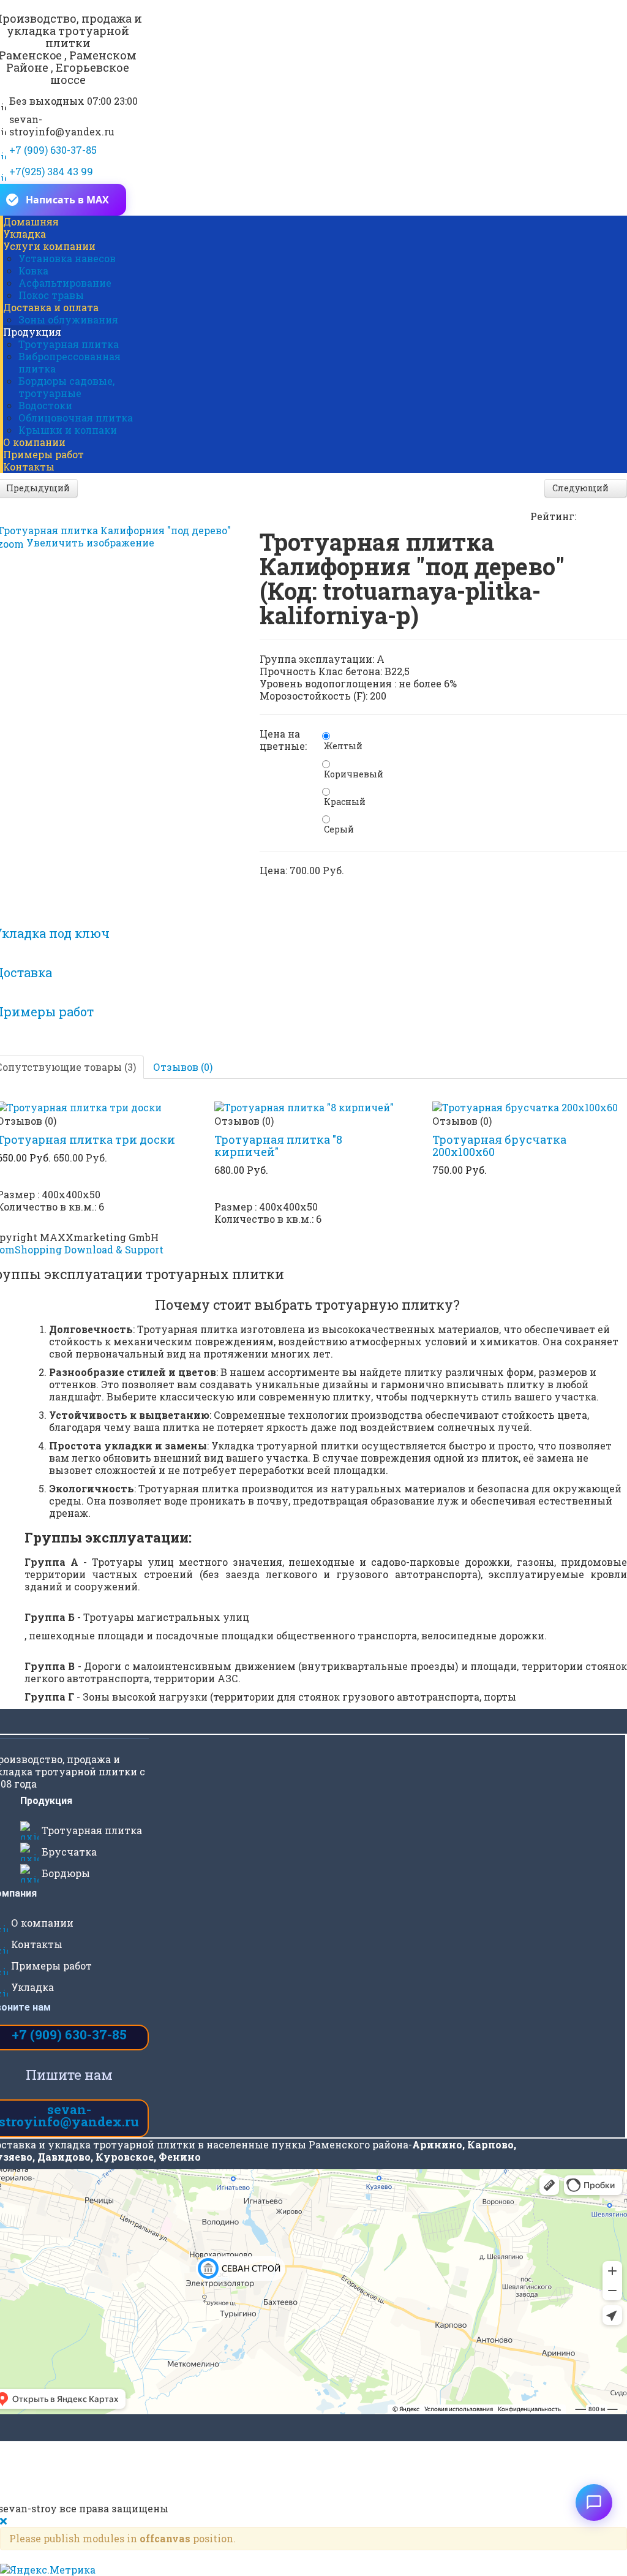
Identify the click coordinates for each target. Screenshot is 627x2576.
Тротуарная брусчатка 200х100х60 (499, 1146)
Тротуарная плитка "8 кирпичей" (278, 1146)
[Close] (5, 2521)
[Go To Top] (99, 2568)
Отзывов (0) (183, 1067)
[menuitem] (31, 221)
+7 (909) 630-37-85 (69, 2034)
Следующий (581, 488)
